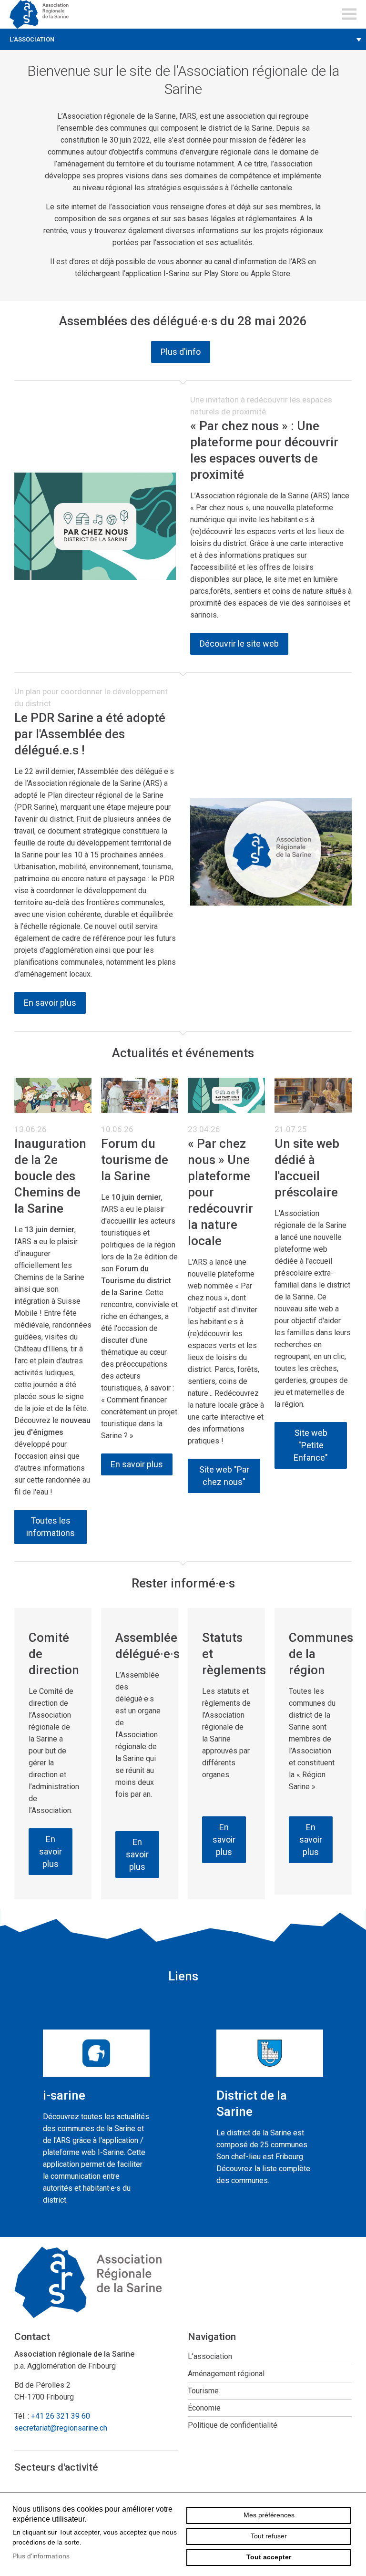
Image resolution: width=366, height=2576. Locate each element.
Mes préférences (269, 2515)
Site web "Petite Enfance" (311, 1445)
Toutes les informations (51, 1527)
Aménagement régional (226, 2374)
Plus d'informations (41, 2556)
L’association (32, 39)
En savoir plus (50, 1003)
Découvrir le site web (239, 644)
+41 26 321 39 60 (61, 2416)
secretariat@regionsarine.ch (61, 2428)
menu (349, 14)
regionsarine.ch (43, 14)
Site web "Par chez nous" (224, 1476)
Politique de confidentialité (233, 2425)
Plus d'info (181, 352)
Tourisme (203, 2391)
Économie (204, 2408)
